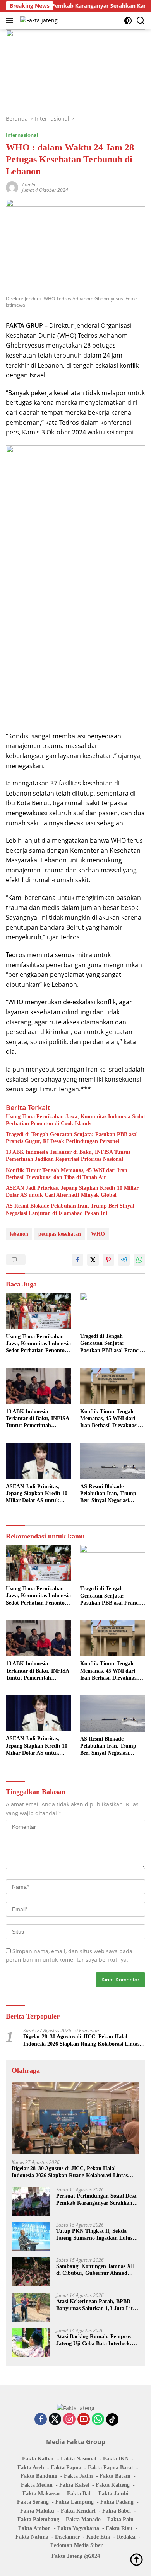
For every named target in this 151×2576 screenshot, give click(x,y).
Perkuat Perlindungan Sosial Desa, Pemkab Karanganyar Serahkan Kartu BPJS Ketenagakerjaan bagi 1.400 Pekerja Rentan (97, 2200)
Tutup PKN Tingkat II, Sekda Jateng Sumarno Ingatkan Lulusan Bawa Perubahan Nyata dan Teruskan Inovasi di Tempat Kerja (97, 2235)
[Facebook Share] (77, 1260)
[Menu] (11, 20)
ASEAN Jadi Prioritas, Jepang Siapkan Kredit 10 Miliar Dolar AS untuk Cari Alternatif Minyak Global (72, 1192)
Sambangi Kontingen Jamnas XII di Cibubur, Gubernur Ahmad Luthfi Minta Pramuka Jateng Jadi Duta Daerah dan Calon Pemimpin (98, 2270)
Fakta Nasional (79, 2459)
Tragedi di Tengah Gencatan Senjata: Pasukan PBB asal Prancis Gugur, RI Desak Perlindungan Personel (72, 1138)
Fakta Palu (120, 2519)
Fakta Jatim (78, 2476)
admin (29, 185)
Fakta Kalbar (38, 2459)
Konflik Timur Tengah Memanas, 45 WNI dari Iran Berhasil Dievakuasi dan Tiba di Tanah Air (67, 1174)
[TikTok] (112, 2419)
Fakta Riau (119, 2528)
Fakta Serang (33, 2502)
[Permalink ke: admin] (12, 187)
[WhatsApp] (98, 2420)
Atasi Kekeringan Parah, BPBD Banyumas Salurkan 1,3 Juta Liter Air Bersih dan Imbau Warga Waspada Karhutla (97, 2305)
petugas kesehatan (60, 1234)
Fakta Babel (117, 2511)
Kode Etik (98, 2537)
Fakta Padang (117, 2502)
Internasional (22, 135)
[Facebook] (41, 2420)
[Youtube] (84, 2420)
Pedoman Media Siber (76, 2545)
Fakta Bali (79, 2493)
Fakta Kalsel (74, 2485)
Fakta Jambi (113, 2493)
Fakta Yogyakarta (78, 2528)
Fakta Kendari (78, 2511)
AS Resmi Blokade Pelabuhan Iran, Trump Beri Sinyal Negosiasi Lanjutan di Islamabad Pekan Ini (70, 1209)
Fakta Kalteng (113, 2485)
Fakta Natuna (32, 2537)
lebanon (19, 1234)
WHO (98, 1234)
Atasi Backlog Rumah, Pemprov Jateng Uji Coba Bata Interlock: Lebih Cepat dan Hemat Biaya (94, 2340)
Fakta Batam (115, 2476)
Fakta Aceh (31, 2468)
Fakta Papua (66, 2468)
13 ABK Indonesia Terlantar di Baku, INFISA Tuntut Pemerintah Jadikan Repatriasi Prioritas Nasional (68, 1156)
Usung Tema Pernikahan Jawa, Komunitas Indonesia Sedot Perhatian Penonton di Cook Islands (75, 1120)
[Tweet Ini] (93, 1260)
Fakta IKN (116, 2459)
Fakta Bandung (39, 2476)
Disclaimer (67, 2537)
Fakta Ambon (34, 2528)
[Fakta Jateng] (38, 20)
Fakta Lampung (75, 2502)
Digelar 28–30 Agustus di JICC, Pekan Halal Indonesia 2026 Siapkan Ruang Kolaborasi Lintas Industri (81, 2040)
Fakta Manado (83, 2519)
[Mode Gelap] (128, 21)
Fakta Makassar (41, 2493)
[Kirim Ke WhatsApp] (139, 1260)
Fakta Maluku (37, 2511)
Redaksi (126, 2537)
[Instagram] (69, 2420)
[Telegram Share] (124, 1260)
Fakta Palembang (38, 2519)
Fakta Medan (37, 2485)
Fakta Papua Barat (111, 2468)
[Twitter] (55, 2420)
